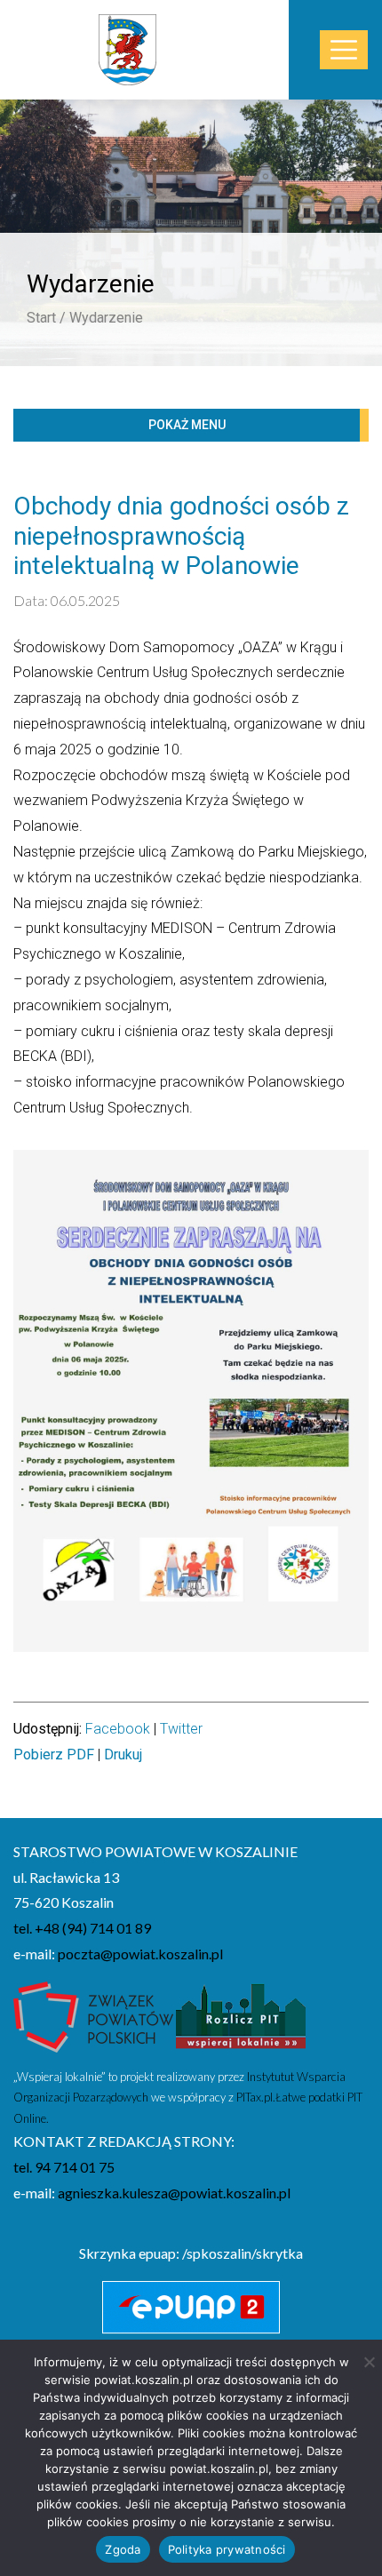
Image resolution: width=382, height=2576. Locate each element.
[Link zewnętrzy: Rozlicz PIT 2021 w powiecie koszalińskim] (241, 2022)
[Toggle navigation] (344, 50)
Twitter (181, 1729)
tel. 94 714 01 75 (64, 2167)
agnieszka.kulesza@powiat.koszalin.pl (174, 2193)
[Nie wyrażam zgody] (369, 2362)
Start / (46, 318)
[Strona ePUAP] (191, 2308)
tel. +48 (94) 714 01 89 (82, 1928)
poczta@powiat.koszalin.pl (140, 1954)
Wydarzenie (106, 318)
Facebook (118, 1729)
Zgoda (123, 2549)
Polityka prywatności (227, 2549)
